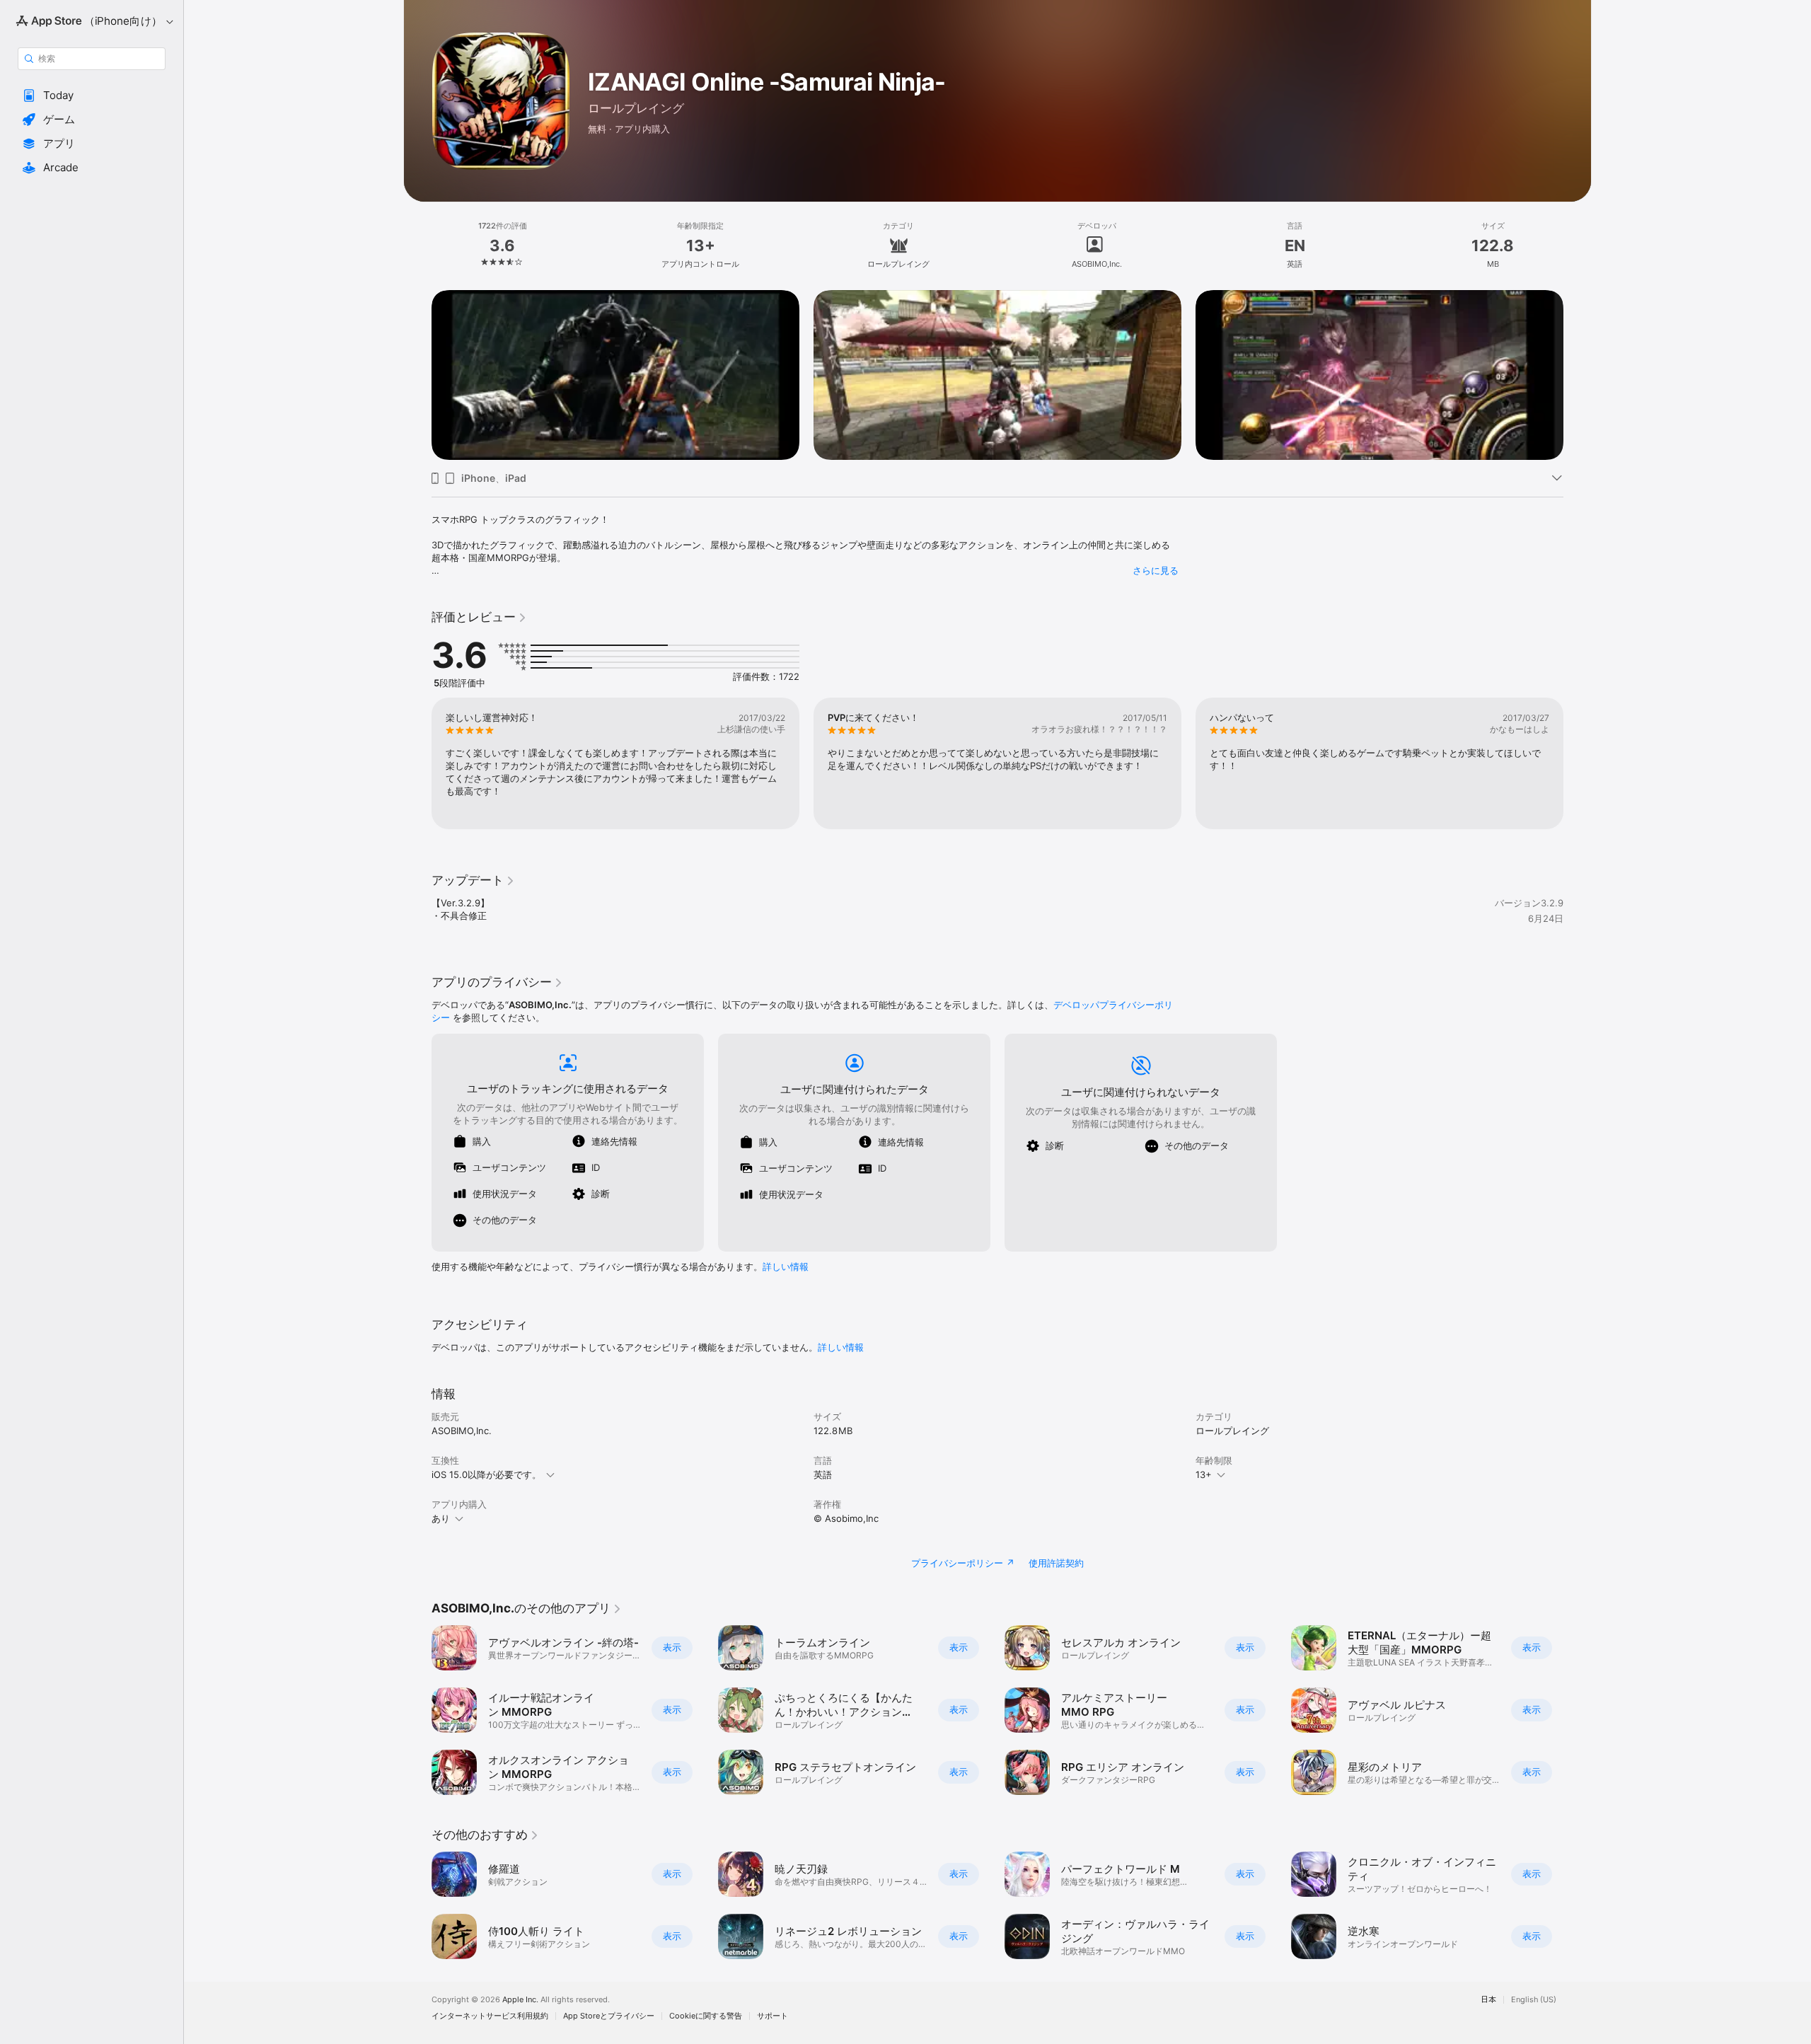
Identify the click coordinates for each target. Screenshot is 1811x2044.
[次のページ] (1578, 375)
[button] (92, 96)
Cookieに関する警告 (706, 2016)
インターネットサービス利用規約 (490, 2016)
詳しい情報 (786, 1266)
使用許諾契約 (1056, 1563)
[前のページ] (417, 375)
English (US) (1534, 2000)
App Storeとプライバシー (609, 2016)
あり (441, 1518)
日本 (1488, 2000)
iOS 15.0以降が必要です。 (486, 1474)
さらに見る (1156, 570)
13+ (1204, 1474)
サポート (773, 2016)
